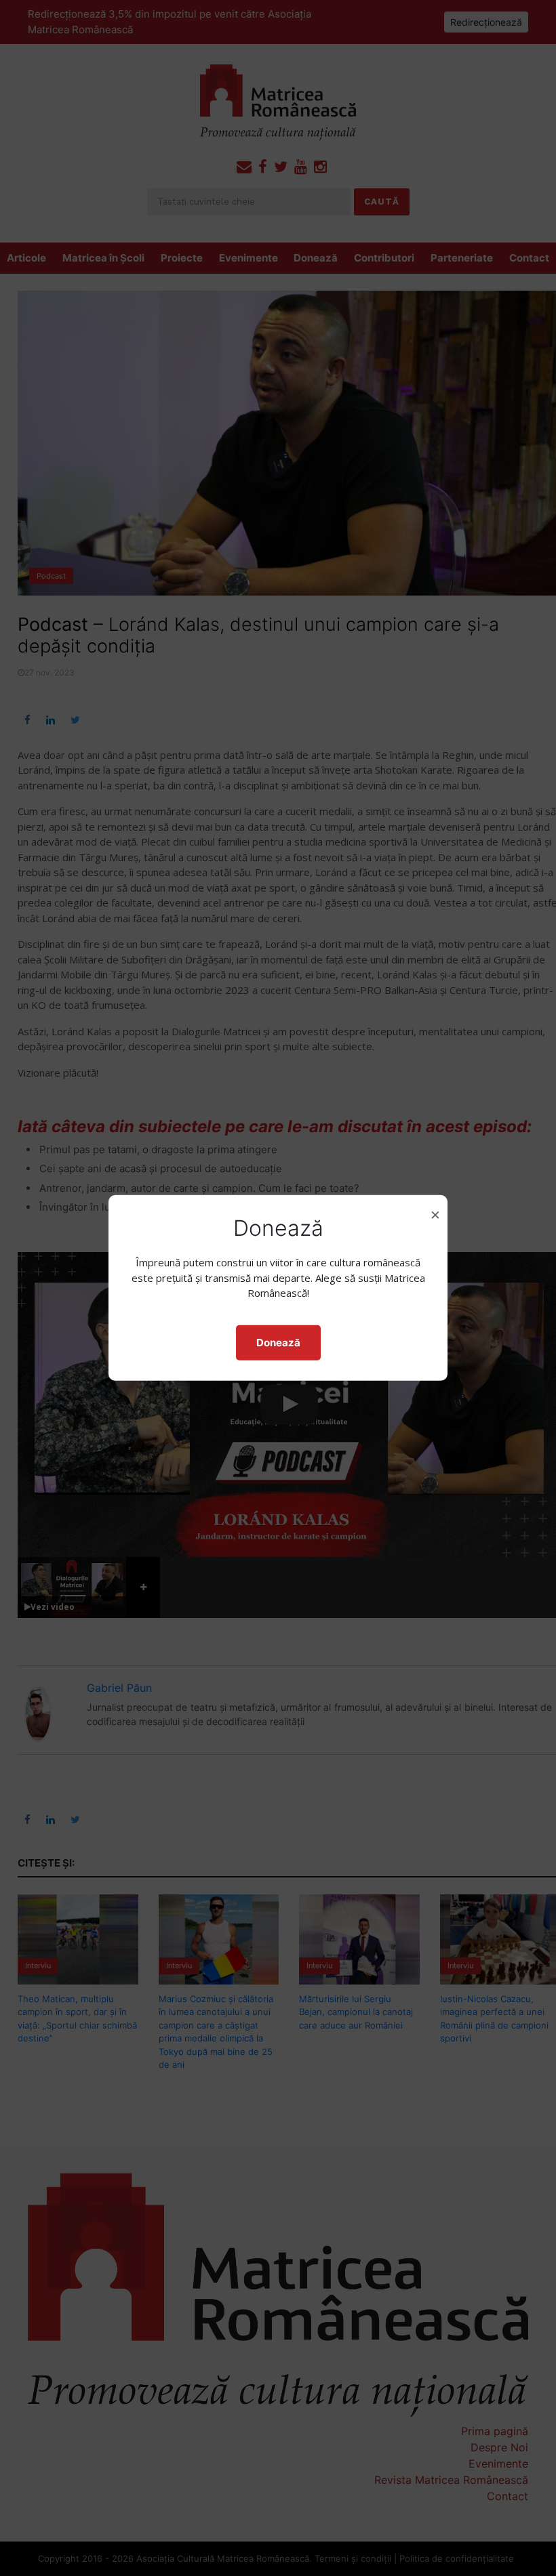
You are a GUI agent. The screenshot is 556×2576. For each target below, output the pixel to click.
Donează (278, 1343)
